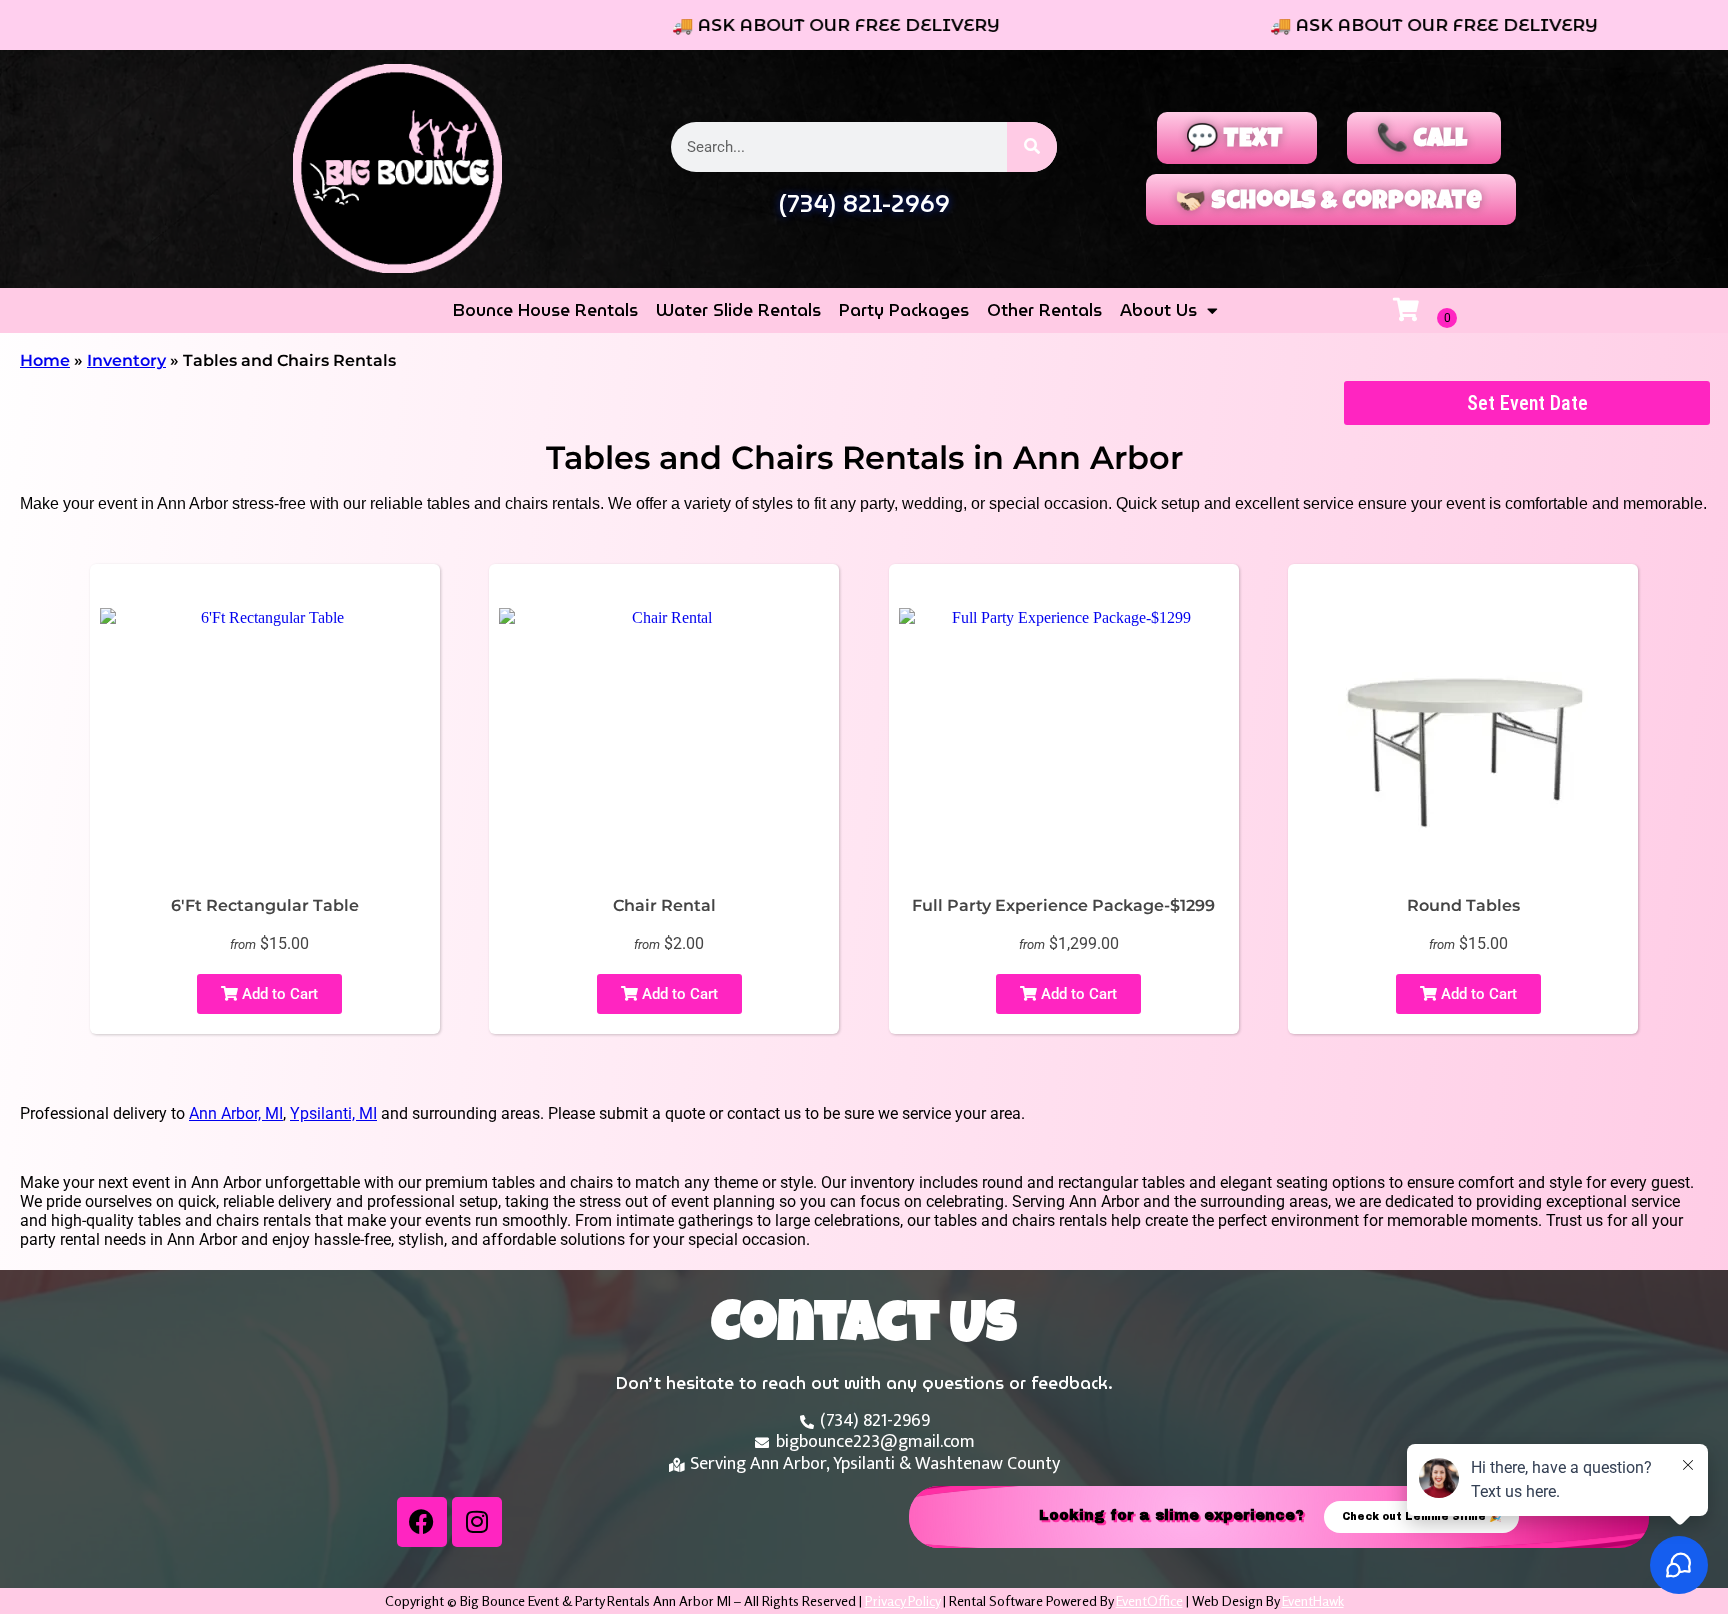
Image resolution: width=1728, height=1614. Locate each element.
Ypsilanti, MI (333, 1113)
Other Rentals (1044, 310)
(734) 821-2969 (864, 204)
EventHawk (1313, 1600)
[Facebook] (422, 1522)
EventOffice (1149, 1600)
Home (45, 360)
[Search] (1032, 147)
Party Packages (904, 310)
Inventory (126, 360)
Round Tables (1463, 905)
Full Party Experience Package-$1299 (1063, 905)
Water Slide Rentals (738, 310)
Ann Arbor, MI (236, 1113)
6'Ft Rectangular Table (265, 905)
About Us (1158, 310)
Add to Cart (278, 994)
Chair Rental (664, 905)
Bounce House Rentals (545, 310)
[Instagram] (477, 1522)
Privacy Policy (902, 1600)
